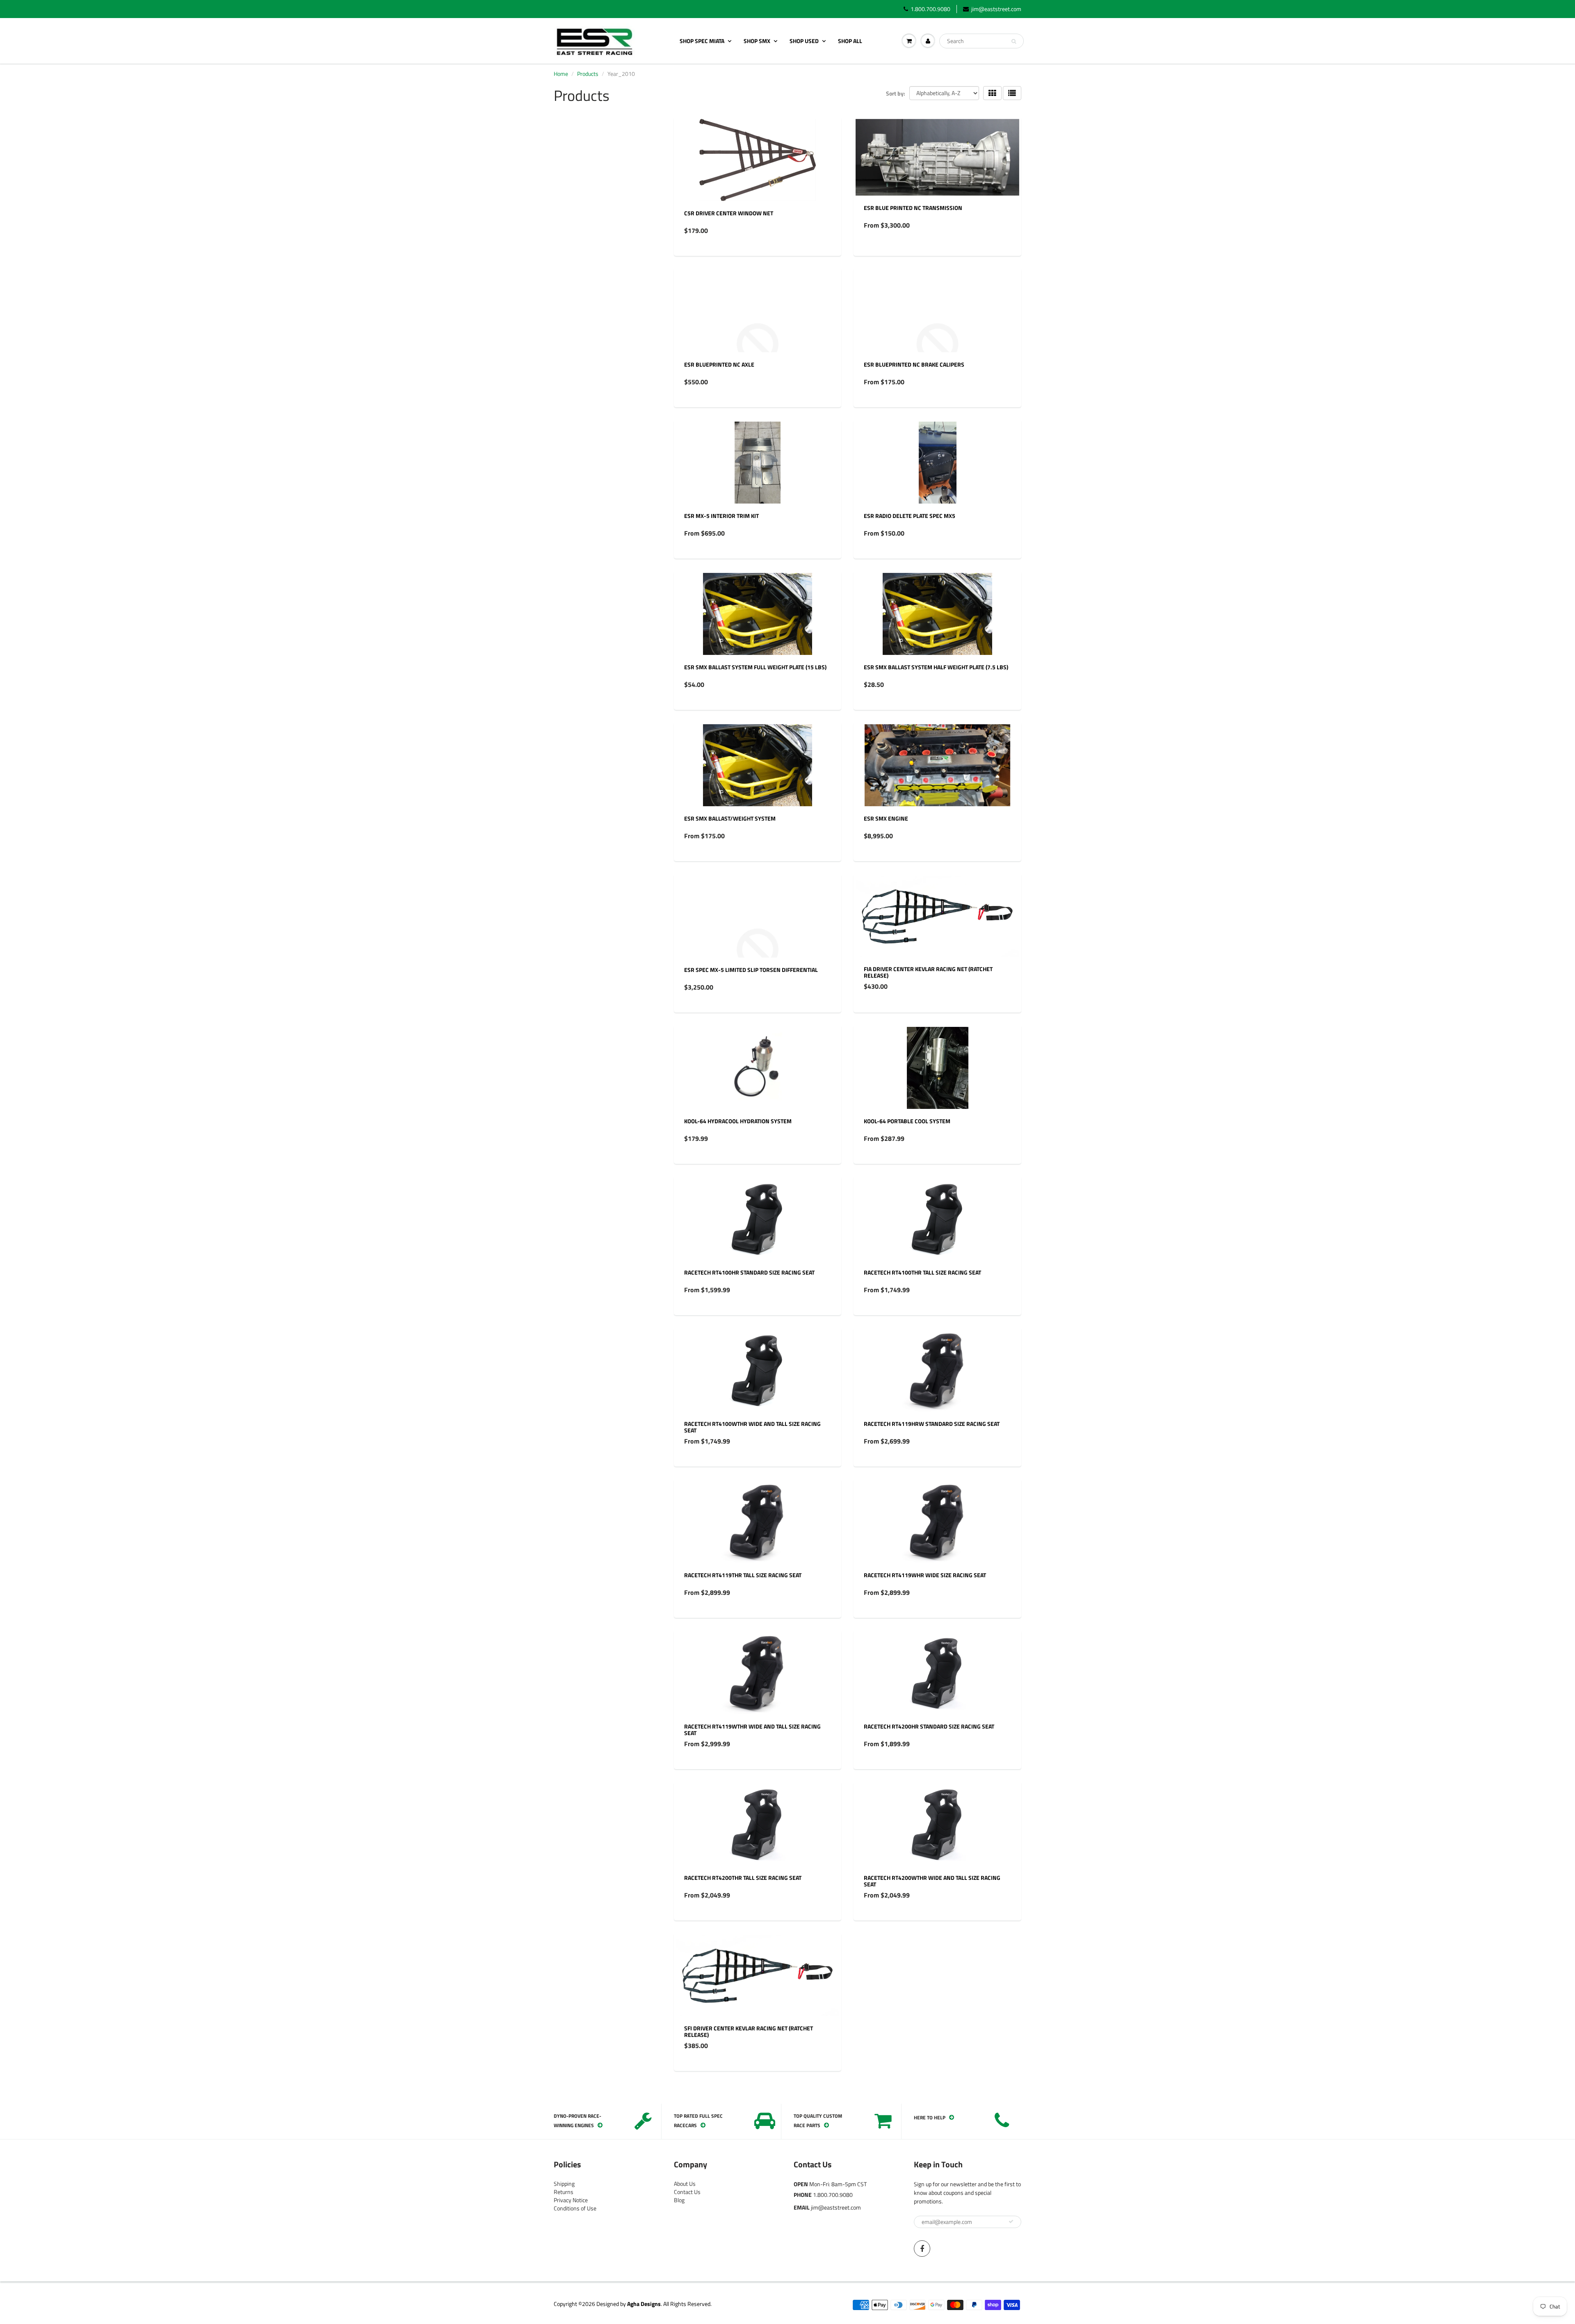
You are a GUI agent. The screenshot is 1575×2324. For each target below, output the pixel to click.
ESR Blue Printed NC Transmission (913, 208)
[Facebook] (922, 2249)
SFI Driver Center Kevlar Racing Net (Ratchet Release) (749, 2031)
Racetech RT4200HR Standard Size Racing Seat (929, 1726)
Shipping (564, 2184)
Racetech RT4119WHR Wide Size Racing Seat (925, 1575)
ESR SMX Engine (886, 818)
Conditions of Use (575, 2208)
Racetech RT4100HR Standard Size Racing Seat (749, 1272)
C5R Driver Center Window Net (729, 213)
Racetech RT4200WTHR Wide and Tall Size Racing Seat (932, 1881)
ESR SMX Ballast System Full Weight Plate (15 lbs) (755, 667)
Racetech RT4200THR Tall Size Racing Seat (743, 1878)
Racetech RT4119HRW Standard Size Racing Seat (932, 1424)
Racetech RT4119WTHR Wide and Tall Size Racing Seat (752, 1730)
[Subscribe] (1011, 2221)
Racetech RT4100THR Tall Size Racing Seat (922, 1272)
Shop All (850, 41)
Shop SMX (757, 41)
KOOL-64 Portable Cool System (907, 1121)
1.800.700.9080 (930, 9)
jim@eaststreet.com (996, 9)
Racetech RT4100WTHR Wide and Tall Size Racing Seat (752, 1427)
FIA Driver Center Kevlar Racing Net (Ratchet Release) (928, 972)
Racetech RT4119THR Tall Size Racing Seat (743, 1575)
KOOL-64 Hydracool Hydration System (738, 1121)
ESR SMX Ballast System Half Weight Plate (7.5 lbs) (936, 667)
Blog (679, 2200)
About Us (685, 2184)
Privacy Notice (571, 2200)
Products (588, 74)
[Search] (1014, 41)
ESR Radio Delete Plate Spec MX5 (910, 516)
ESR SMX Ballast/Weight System (730, 818)
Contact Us (687, 2192)
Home (561, 74)
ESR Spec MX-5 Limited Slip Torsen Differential (751, 970)
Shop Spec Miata (702, 41)
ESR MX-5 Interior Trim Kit (721, 516)
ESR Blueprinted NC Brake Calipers (914, 364)
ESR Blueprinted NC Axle (719, 364)
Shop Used (804, 41)
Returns (564, 2192)
